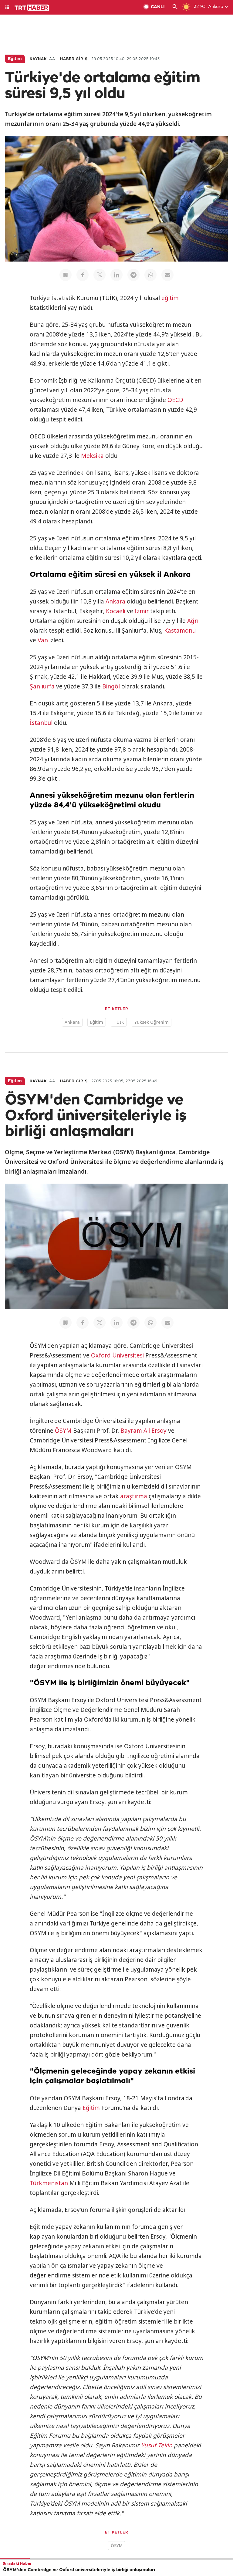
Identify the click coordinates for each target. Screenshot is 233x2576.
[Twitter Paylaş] (100, 275)
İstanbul (41, 723)
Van (43, 640)
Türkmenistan (49, 2183)
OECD (175, 400)
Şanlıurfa (42, 686)
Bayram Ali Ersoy (144, 1431)
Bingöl (111, 686)
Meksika (92, 456)
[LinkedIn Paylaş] (116, 275)
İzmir (142, 611)
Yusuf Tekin (157, 2445)
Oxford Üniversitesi (117, 1355)
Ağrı (193, 621)
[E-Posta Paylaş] (167, 275)
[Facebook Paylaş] (83, 275)
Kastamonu (180, 630)
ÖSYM (63, 1431)
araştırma (134, 1496)
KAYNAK (38, 59)
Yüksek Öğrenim (152, 1022)
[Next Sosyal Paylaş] (66, 275)
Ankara (115, 601)
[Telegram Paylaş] (133, 275)
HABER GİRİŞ (74, 59)
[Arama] (175, 7)
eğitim (170, 298)
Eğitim (97, 1022)
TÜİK (119, 1022)
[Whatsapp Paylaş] (150, 275)
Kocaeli (116, 611)
